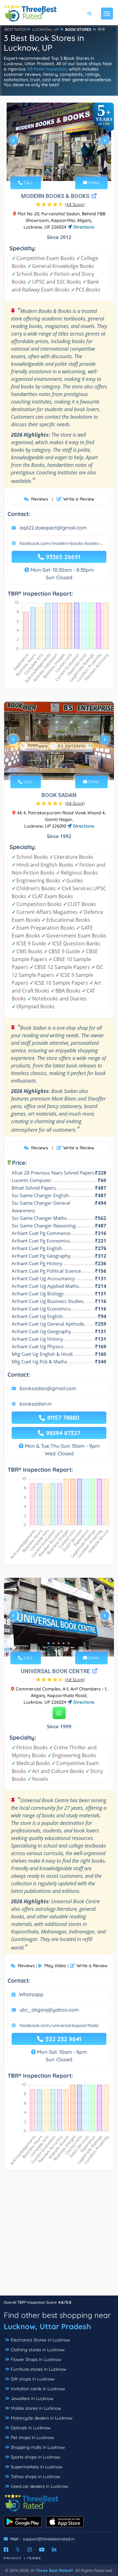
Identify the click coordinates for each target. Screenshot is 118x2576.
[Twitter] (18, 2550)
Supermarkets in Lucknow (37, 2467)
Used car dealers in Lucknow (39, 2486)
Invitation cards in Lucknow (38, 2389)
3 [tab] (61, 168)
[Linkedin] (54, 2550)
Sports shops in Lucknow (36, 2457)
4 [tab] (66, 168)
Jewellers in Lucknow (32, 2398)
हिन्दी (101, 29)
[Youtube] (42, 2550)
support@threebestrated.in (49, 2539)
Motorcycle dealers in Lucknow (42, 2418)
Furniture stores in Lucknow (39, 2369)
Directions (83, 227)
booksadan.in (36, 1404)
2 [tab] (56, 168)
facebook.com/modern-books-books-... (61, 543)
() (75, 204)
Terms (34, 2558)
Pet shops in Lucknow (32, 2437)
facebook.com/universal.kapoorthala (59, 2025)
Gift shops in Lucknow (33, 2379)
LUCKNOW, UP (45, 29)
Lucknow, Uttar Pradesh (47, 2326)
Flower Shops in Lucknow (36, 2359)
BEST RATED (15, 29)
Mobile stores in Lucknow (36, 2408)
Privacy (13, 2558)
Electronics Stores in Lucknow (40, 2340)
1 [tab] (51, 168)
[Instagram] (30, 2550)
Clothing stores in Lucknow (38, 2350)
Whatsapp (31, 1994)
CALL (28, 183)
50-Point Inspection (47, 69)
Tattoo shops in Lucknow (36, 2477)
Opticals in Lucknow (31, 2428)
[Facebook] (6, 2550)
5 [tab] (69, 1643)
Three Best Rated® (54, 2570)
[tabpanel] (59, 143)
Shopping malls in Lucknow (38, 2447)
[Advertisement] (59, 2236)
